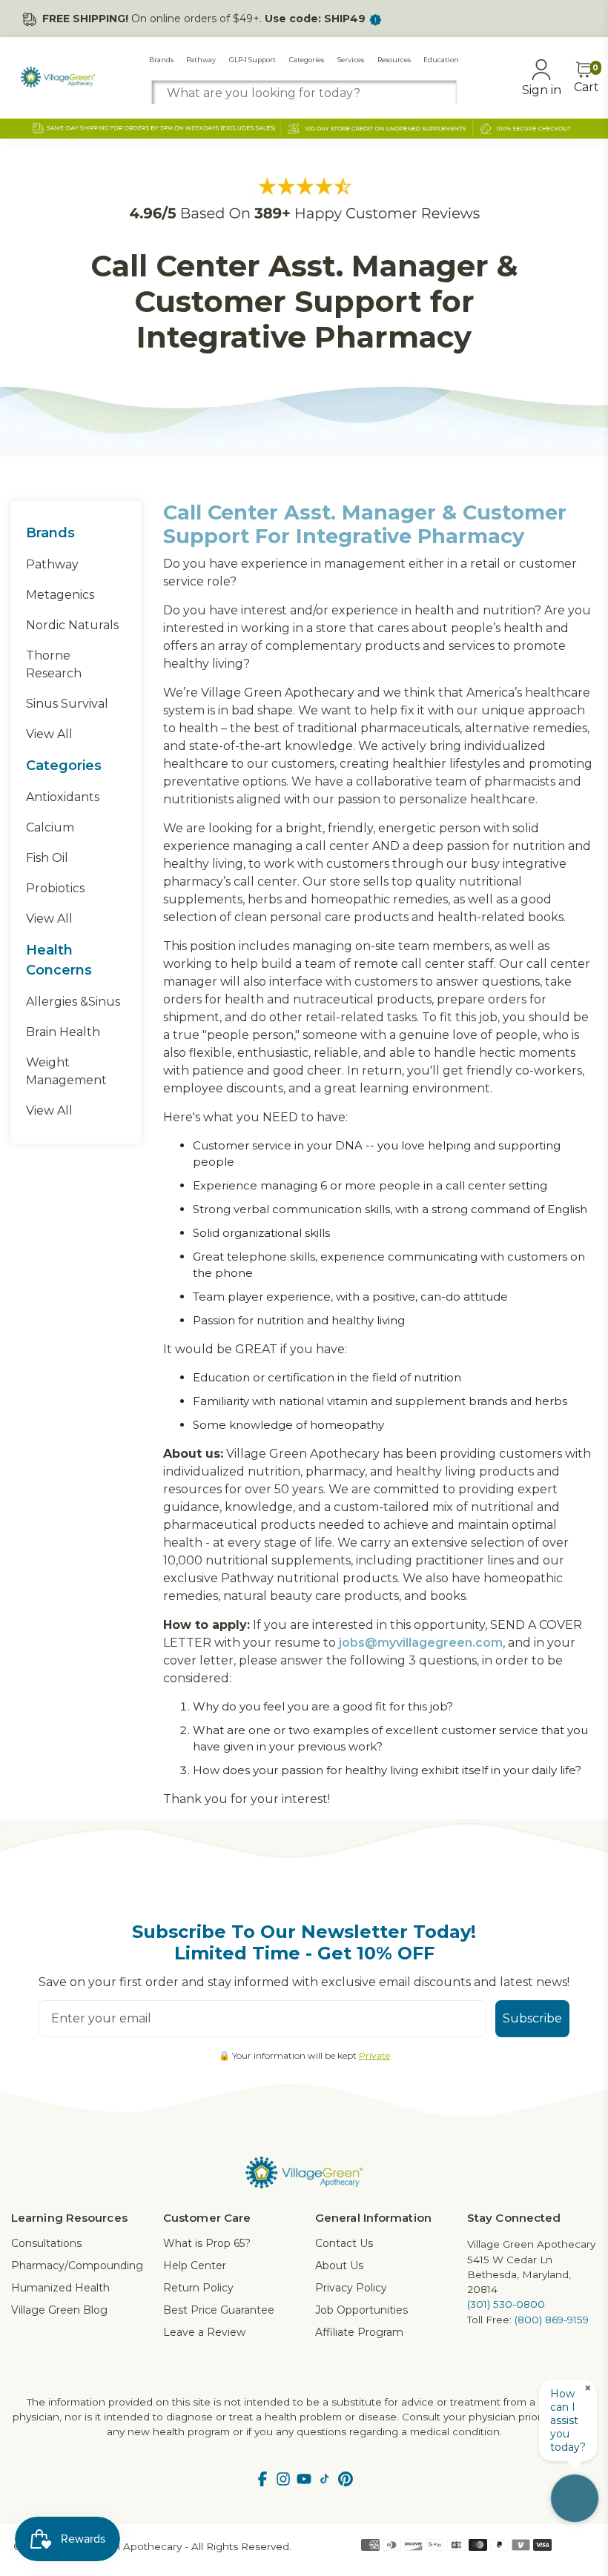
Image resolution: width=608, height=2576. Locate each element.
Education (441, 60)
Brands (161, 60)
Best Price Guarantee (219, 2310)
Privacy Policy (351, 2288)
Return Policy (198, 2288)
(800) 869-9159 (552, 2320)
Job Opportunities (361, 2310)
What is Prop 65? (207, 2243)
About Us (339, 2265)
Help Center (195, 2265)
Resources (394, 60)
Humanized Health (60, 2288)
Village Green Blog (59, 2310)
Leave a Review (204, 2332)
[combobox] (304, 93)
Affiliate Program (359, 2332)
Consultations (46, 2243)
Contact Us (344, 2243)
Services (351, 60)
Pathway (201, 60)
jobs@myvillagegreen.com (421, 1643)
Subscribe (532, 2018)
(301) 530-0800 (506, 2304)
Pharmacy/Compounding (77, 2265)
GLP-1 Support (252, 60)
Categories (307, 60)
